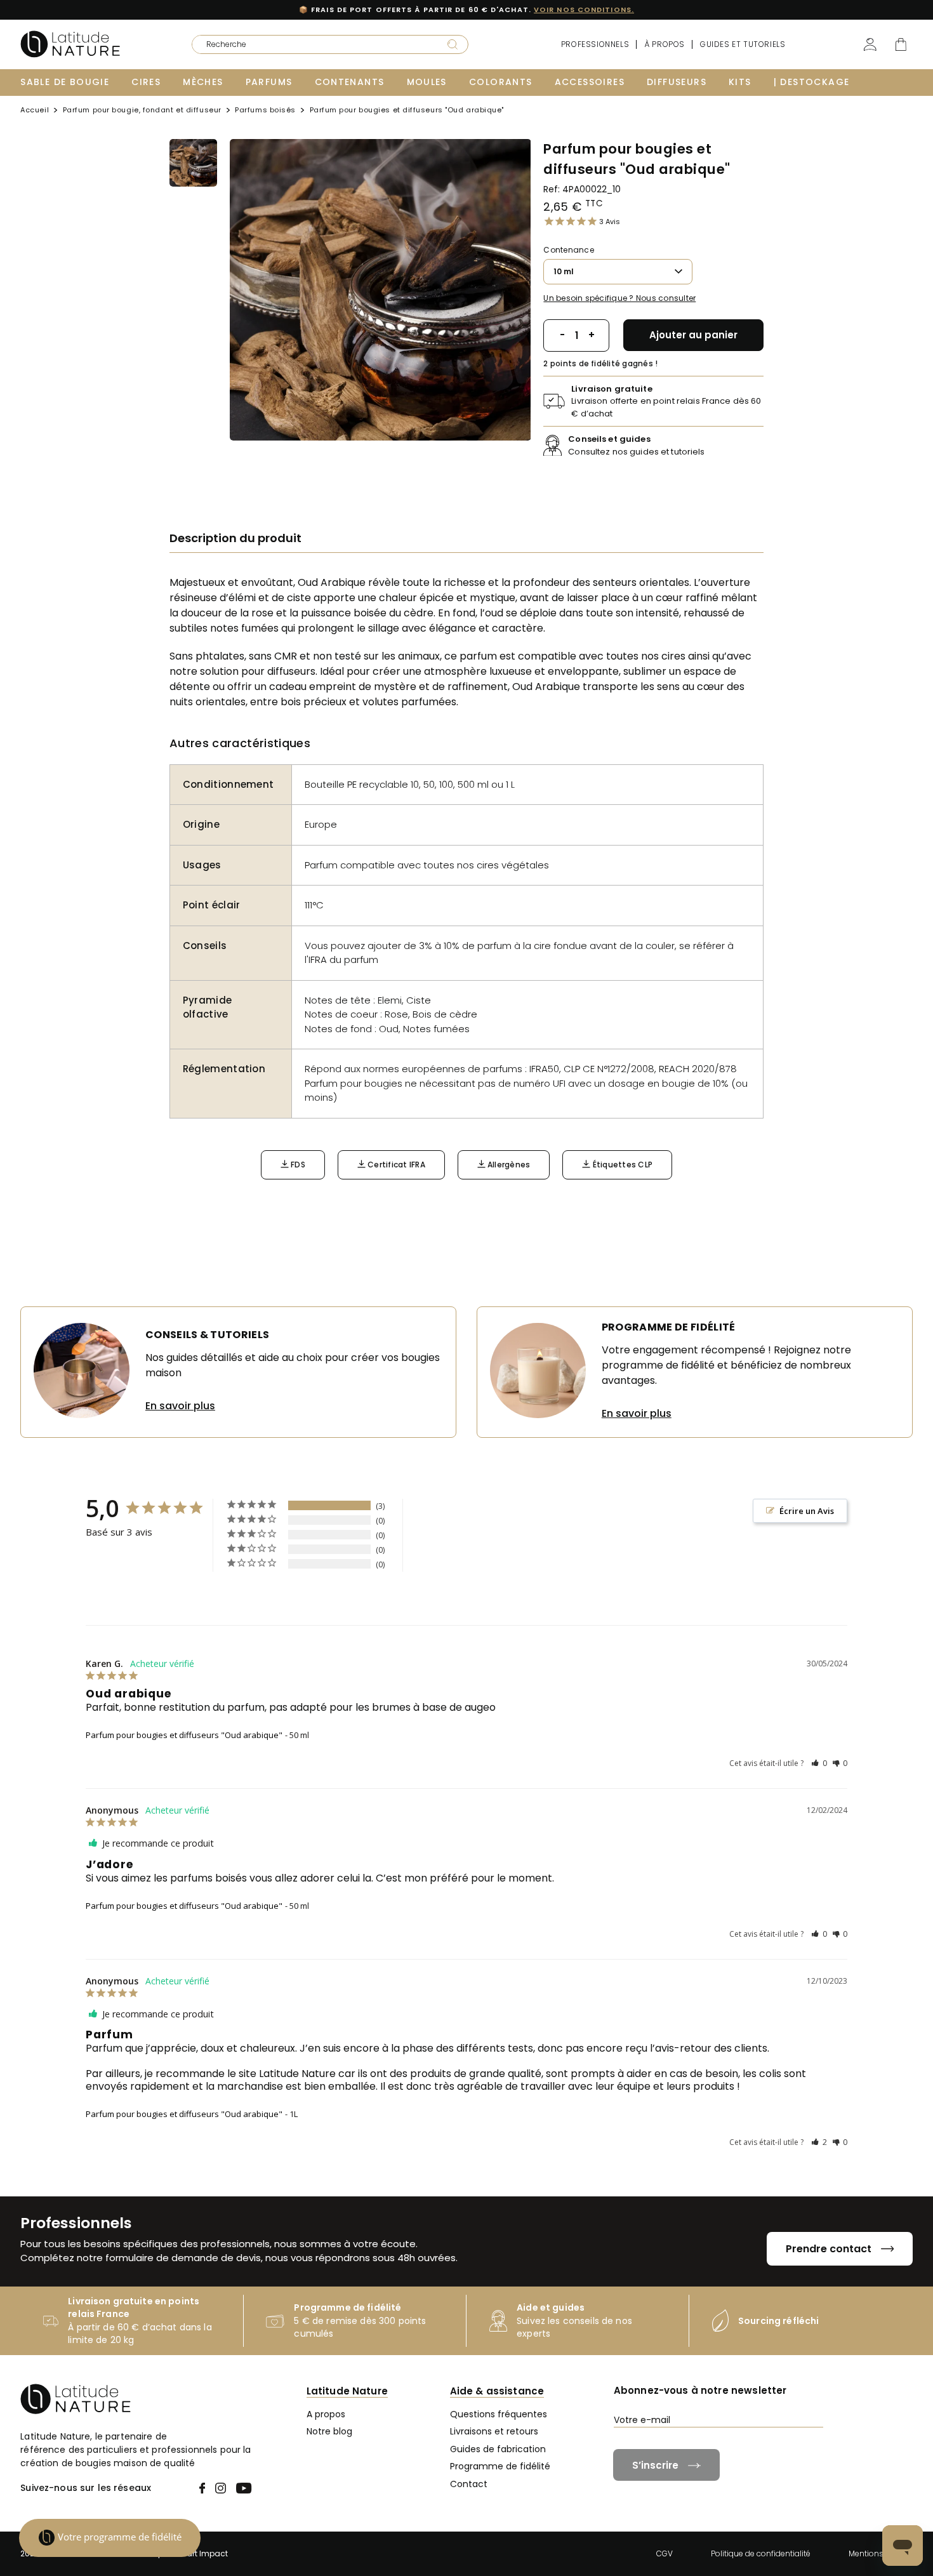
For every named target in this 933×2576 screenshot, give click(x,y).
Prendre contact (829, 2249)
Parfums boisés (265, 111)
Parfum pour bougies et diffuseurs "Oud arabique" (184, 1735)
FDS (297, 1165)
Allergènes (508, 1165)
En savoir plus (180, 1406)
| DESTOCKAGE (812, 82)
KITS (740, 82)
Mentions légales (881, 2553)
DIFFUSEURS (677, 82)
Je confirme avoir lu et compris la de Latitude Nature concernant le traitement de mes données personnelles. (767, 2448)
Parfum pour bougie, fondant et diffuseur (142, 111)
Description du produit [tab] (235, 538)
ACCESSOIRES (590, 82)
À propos (665, 44)
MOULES (427, 82)
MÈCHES (203, 82)
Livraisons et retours (494, 2431)
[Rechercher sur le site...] (453, 44)
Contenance (568, 250)
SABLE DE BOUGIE (65, 82)
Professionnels (595, 44)
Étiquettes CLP (621, 1165)
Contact (469, 2484)
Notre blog (329, 2431)
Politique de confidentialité (761, 2553)
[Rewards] (110, 2538)
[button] (819, 1763)
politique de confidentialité (810, 2443)
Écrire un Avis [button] (807, 1511)
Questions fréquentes (499, 2414)
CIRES (146, 82)
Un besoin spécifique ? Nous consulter (619, 298)
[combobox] (311, 44)
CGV (665, 2553)
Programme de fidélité (500, 2466)
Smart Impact (201, 2553)
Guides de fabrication (498, 2449)
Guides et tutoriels (743, 44)
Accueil (35, 111)
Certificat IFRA (395, 1165)
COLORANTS (501, 82)
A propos (326, 2414)
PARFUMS (269, 82)
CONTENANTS (350, 82)
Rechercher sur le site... (232, 40)
